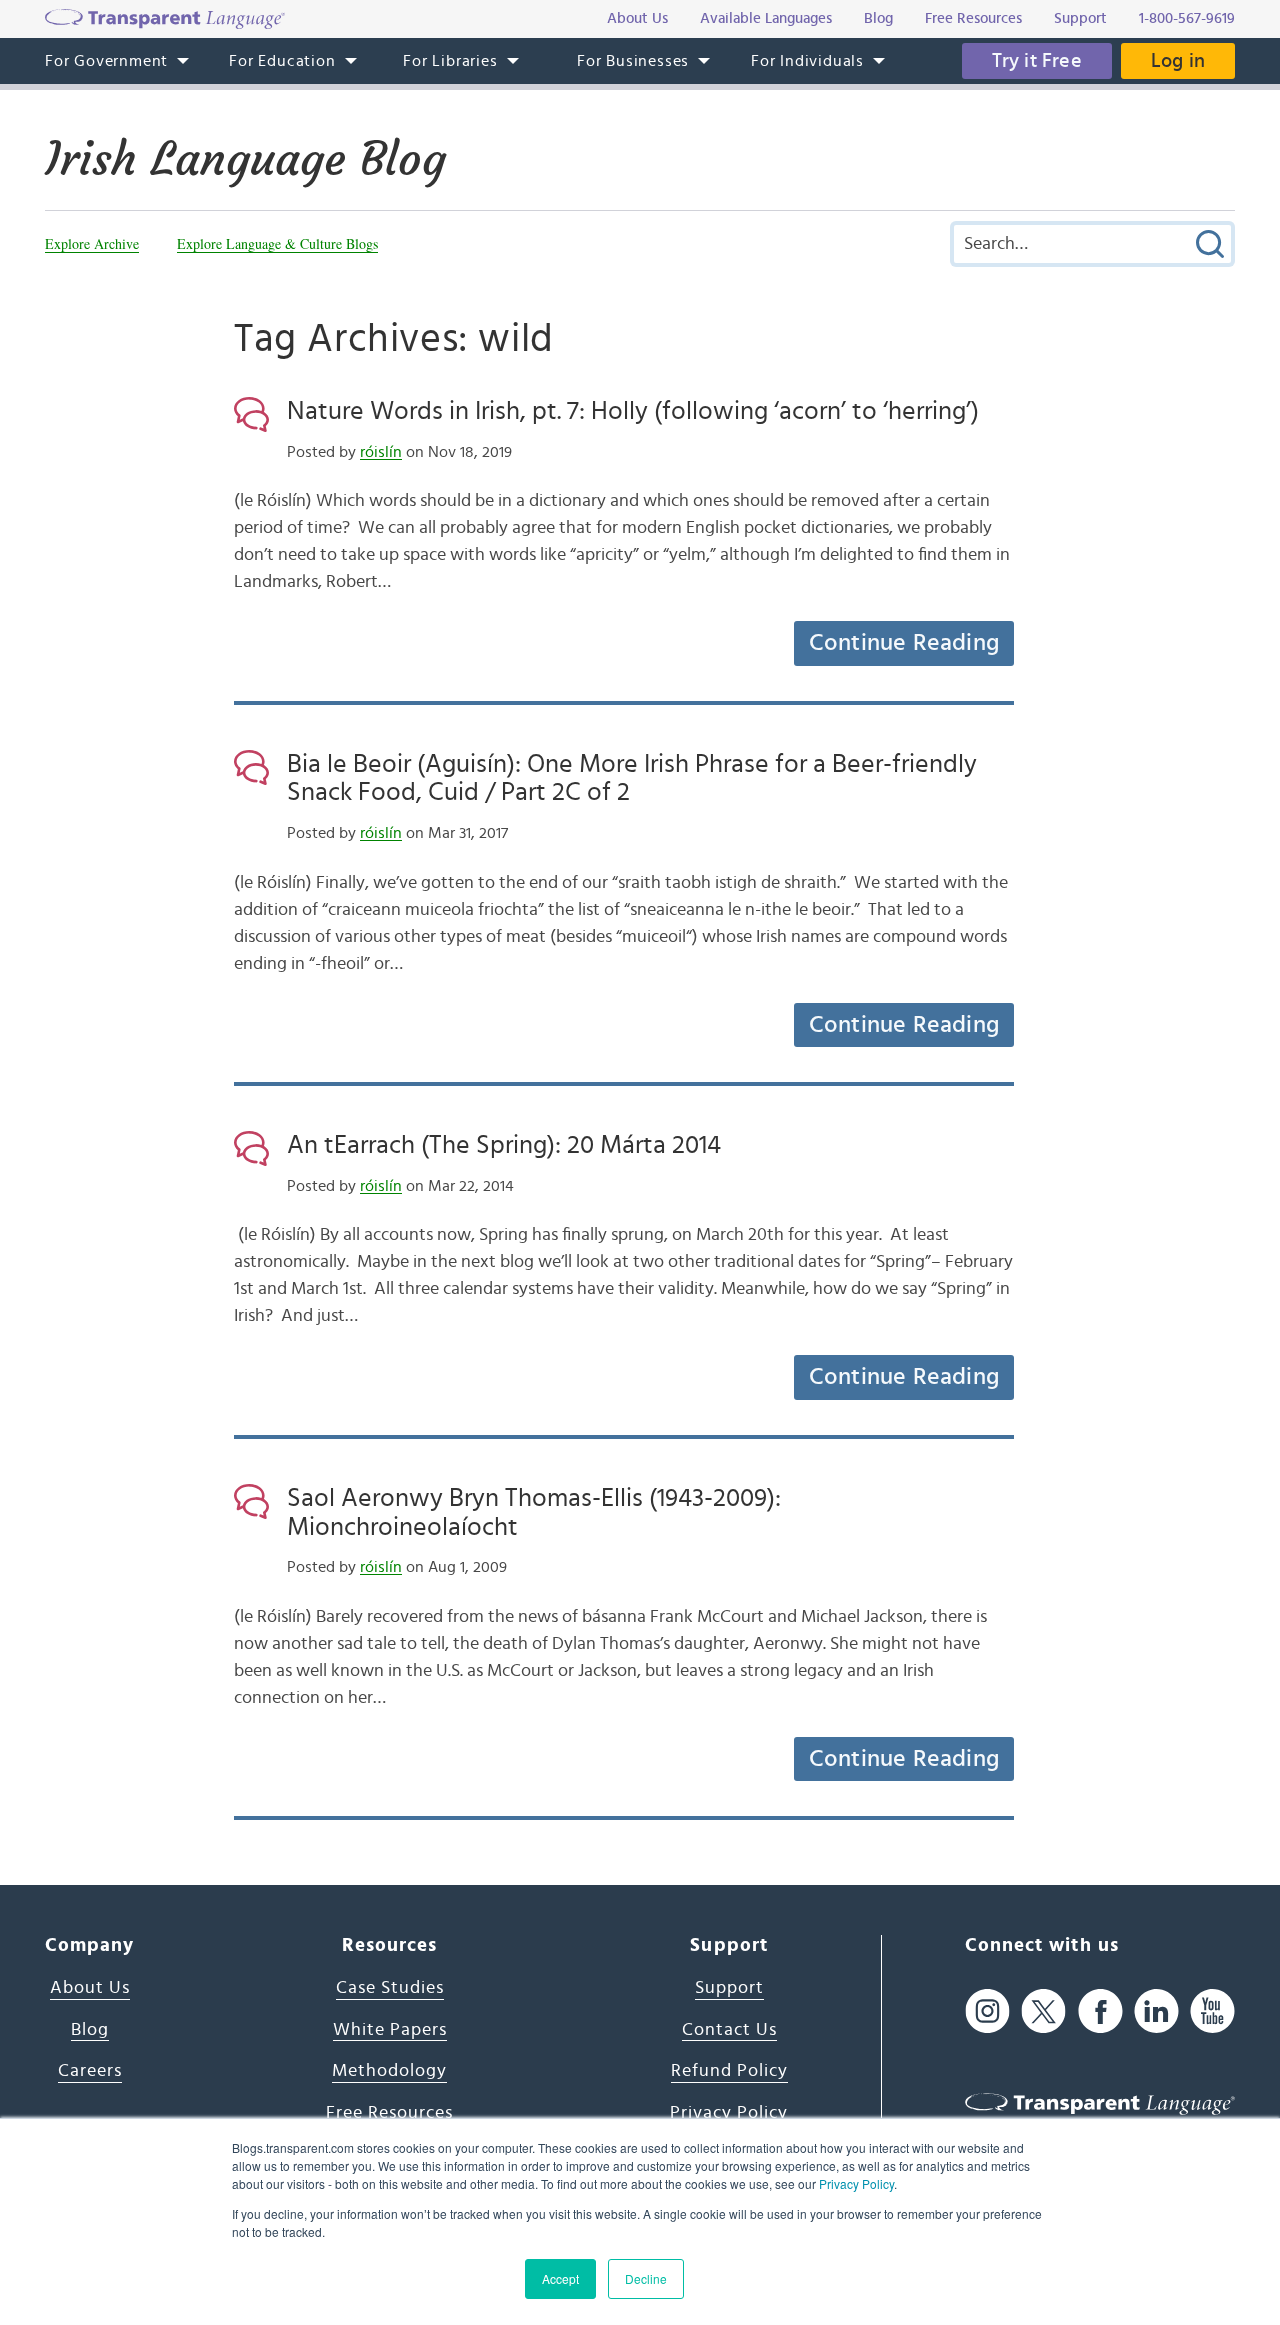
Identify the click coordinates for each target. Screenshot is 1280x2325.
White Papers (390, 2030)
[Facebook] (1100, 2010)
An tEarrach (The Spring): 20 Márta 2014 (504, 1145)
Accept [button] (560, 2278)
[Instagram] (987, 2010)
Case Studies (390, 1988)
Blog (90, 2030)
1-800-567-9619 (1187, 18)
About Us (90, 1988)
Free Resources (389, 2113)
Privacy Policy (856, 2183)
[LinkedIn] (1156, 2010)
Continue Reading (904, 643)
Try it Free (1037, 61)
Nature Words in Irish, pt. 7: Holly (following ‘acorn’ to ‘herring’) (633, 411)
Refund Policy (729, 2071)
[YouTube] (1212, 2010)
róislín (381, 452)
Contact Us (729, 2030)
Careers (90, 2071)
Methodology (389, 2071)
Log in (1178, 61)
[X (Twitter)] (1043, 2010)
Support (729, 1988)
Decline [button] (646, 2278)
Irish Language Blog (245, 159)
